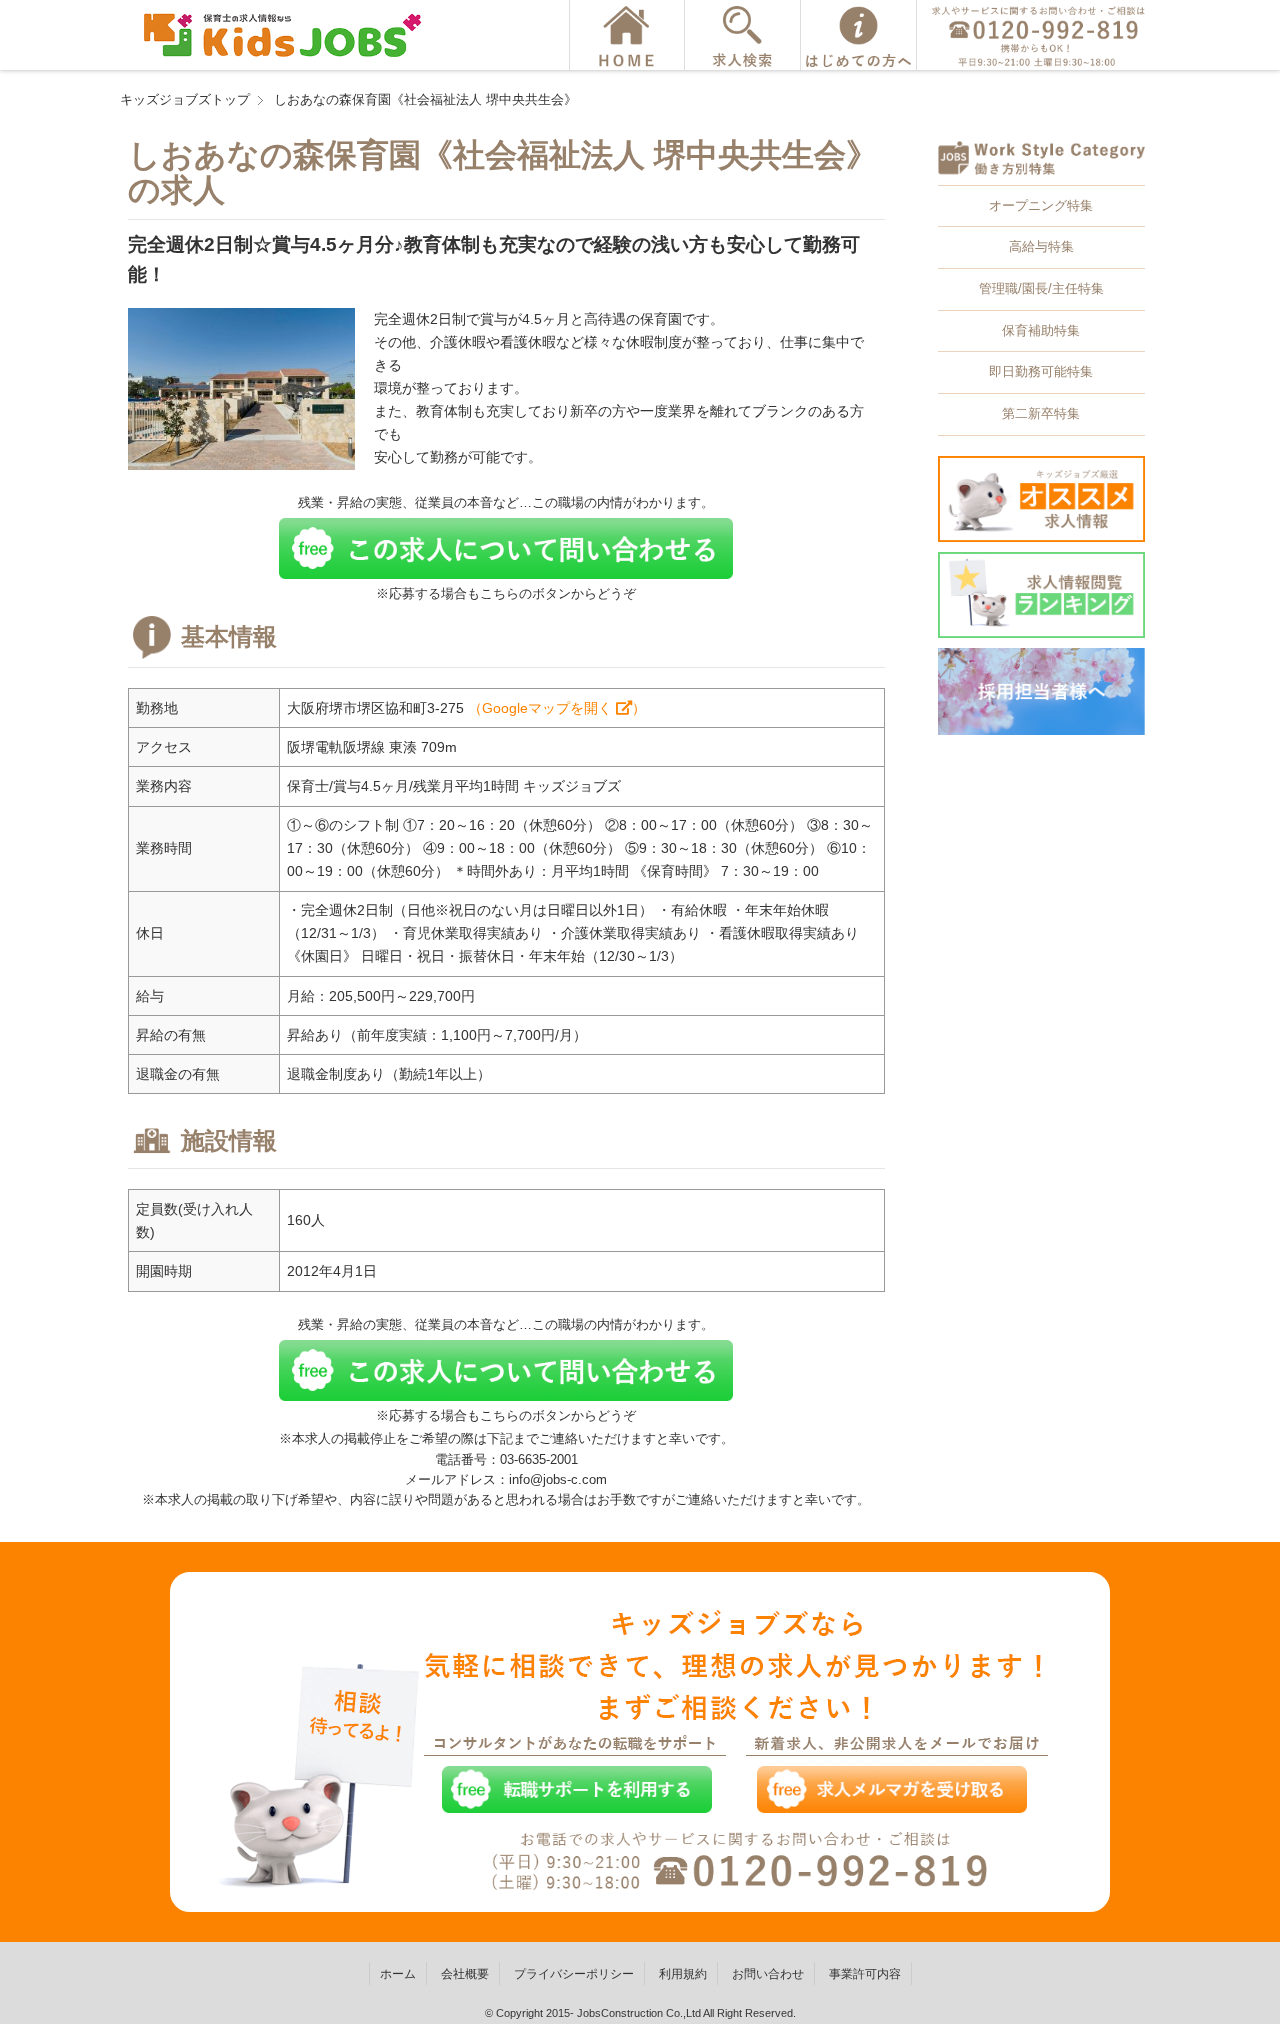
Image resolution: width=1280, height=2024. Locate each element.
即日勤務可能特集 (1041, 371)
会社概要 (465, 1974)
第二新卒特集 (1041, 413)
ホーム (398, 1974)
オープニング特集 (1041, 205)
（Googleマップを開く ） (557, 708)
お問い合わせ (768, 1974)
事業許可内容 (865, 1974)
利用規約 (683, 1974)
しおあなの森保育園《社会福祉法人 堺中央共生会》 (425, 99)
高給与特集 (1041, 246)
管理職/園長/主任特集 (1041, 288)
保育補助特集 (1041, 330)
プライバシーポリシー (574, 1974)
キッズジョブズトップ (185, 99)
